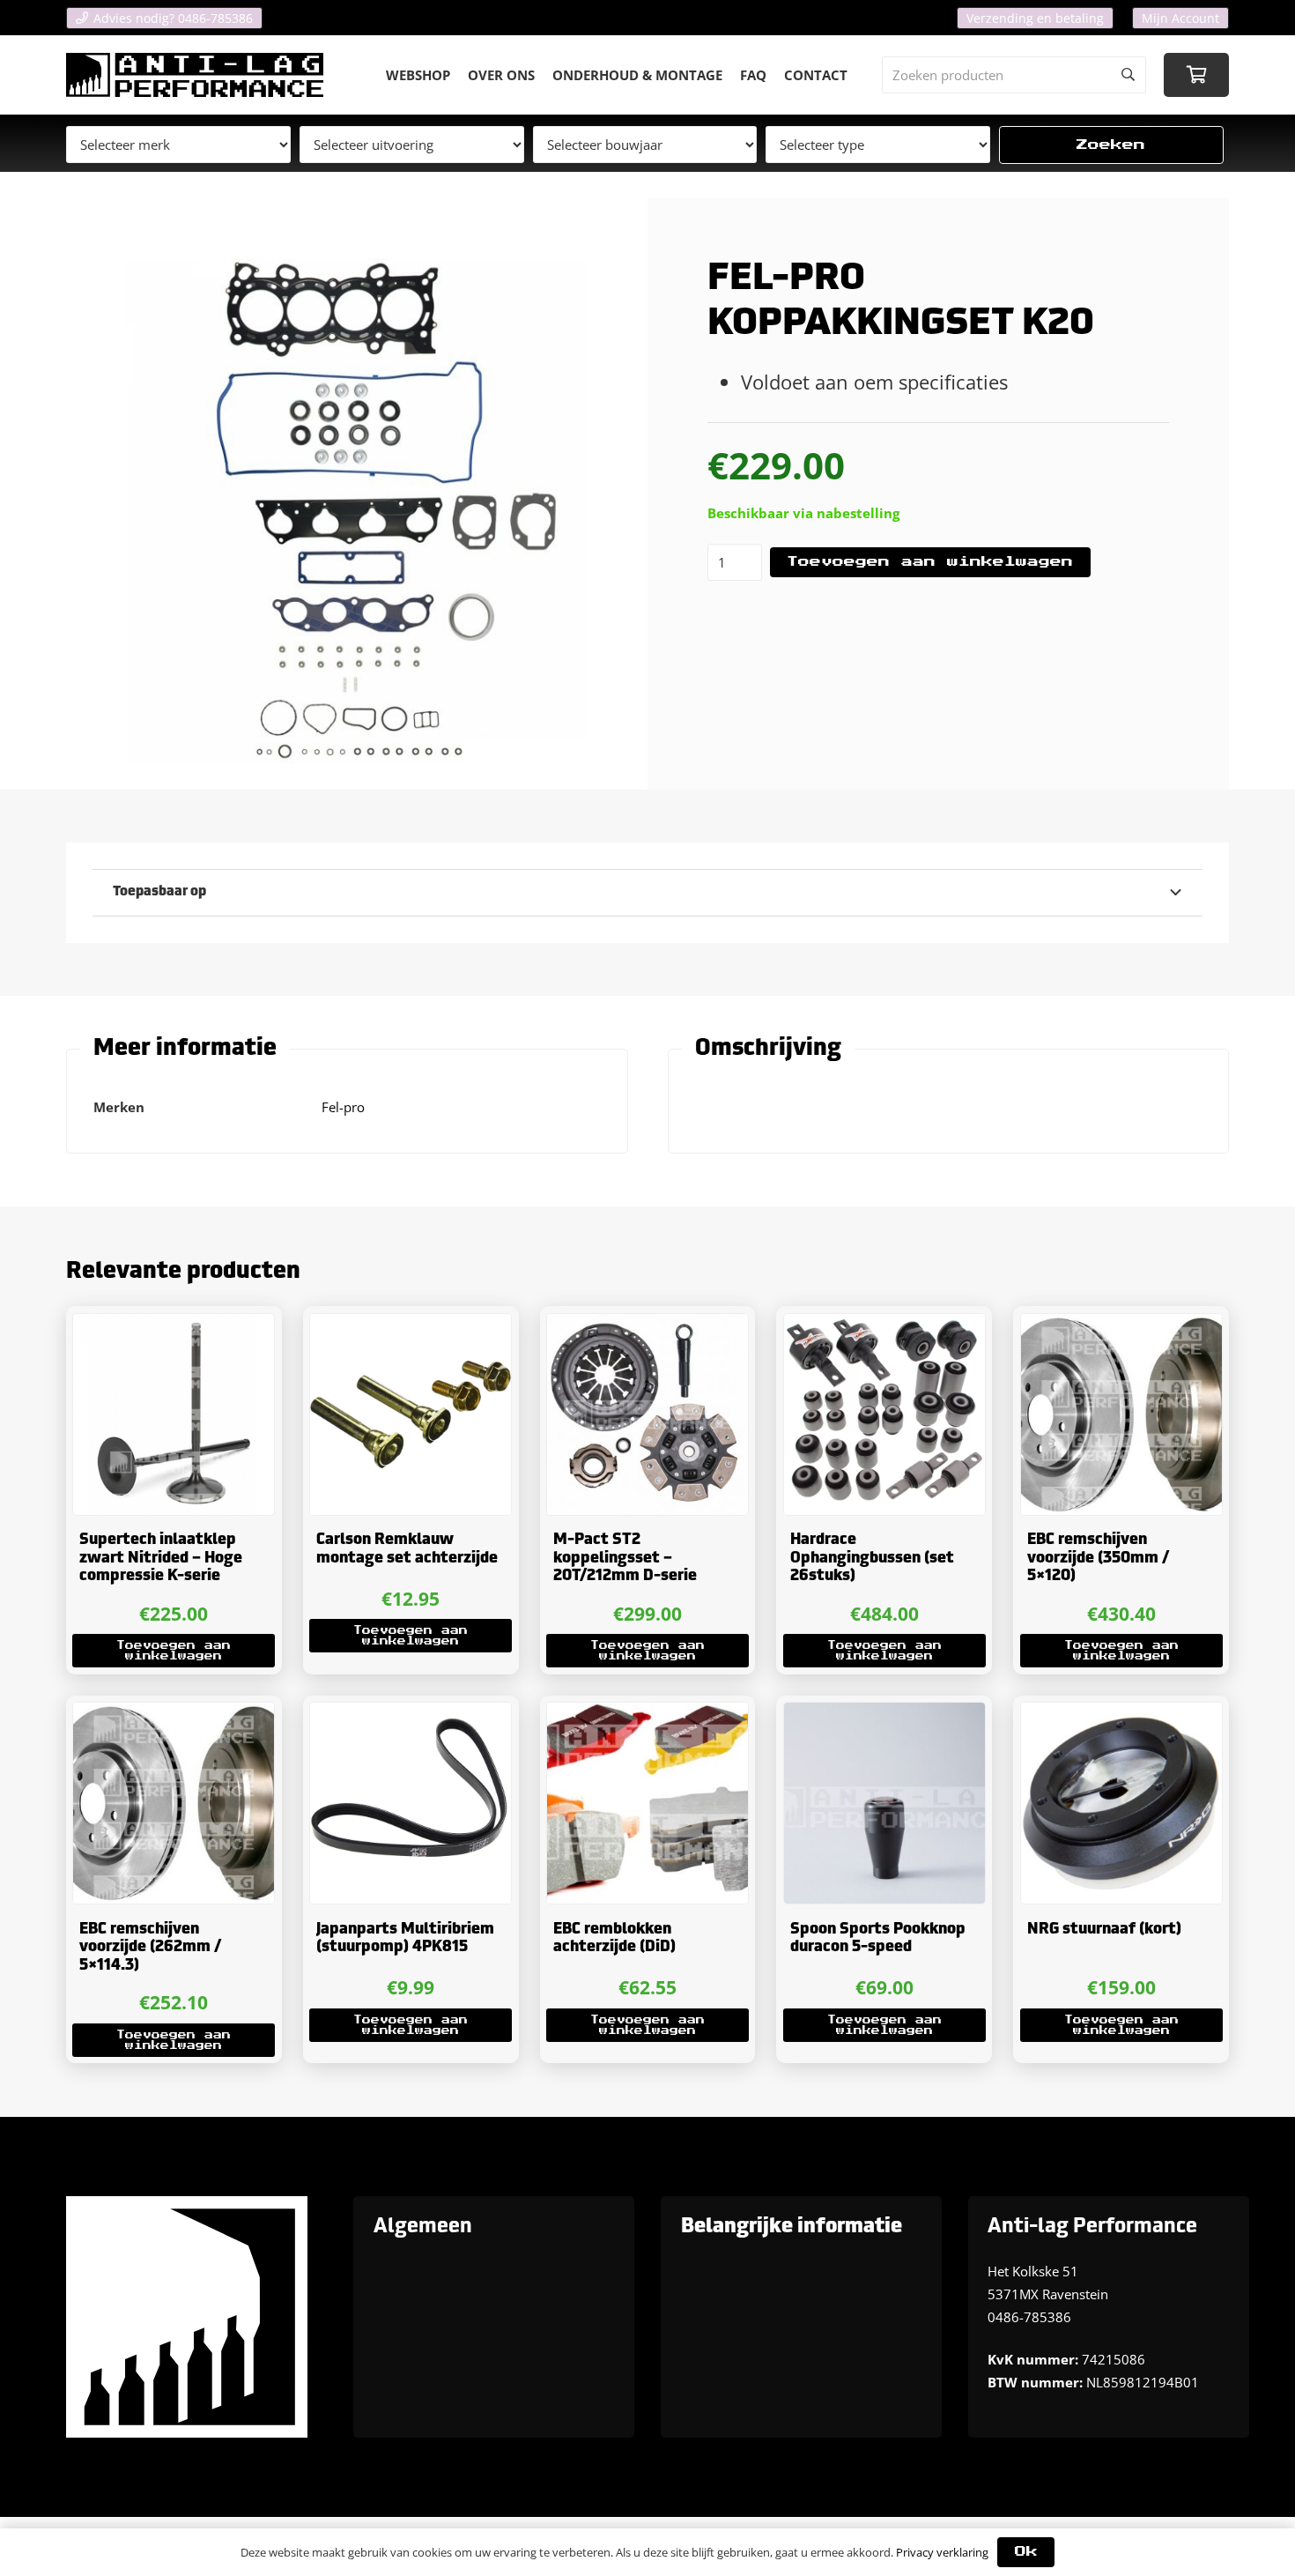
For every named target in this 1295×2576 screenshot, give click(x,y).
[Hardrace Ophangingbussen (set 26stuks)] (884, 1414)
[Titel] (195, 75)
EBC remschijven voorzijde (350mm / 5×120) (1098, 1558)
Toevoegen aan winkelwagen (930, 562)
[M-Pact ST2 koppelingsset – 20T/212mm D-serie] (647, 1414)
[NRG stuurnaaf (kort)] (1121, 1803)
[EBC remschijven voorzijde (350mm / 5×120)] (1121, 1414)
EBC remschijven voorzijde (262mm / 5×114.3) (150, 1948)
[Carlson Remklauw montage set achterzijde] (411, 1414)
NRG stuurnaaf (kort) (1104, 1930)
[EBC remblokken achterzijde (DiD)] (647, 1803)
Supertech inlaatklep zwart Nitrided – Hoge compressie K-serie (161, 1558)
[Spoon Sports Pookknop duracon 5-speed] (884, 1803)
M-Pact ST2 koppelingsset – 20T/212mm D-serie (625, 1558)
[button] (174, 1651)
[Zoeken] (1128, 75)
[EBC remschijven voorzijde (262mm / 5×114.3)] (174, 1803)
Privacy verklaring (942, 2552)
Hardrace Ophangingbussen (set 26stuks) (872, 1558)
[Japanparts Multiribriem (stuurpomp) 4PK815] (411, 1803)
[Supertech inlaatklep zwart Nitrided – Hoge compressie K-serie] (174, 1414)
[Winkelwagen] (1196, 75)
